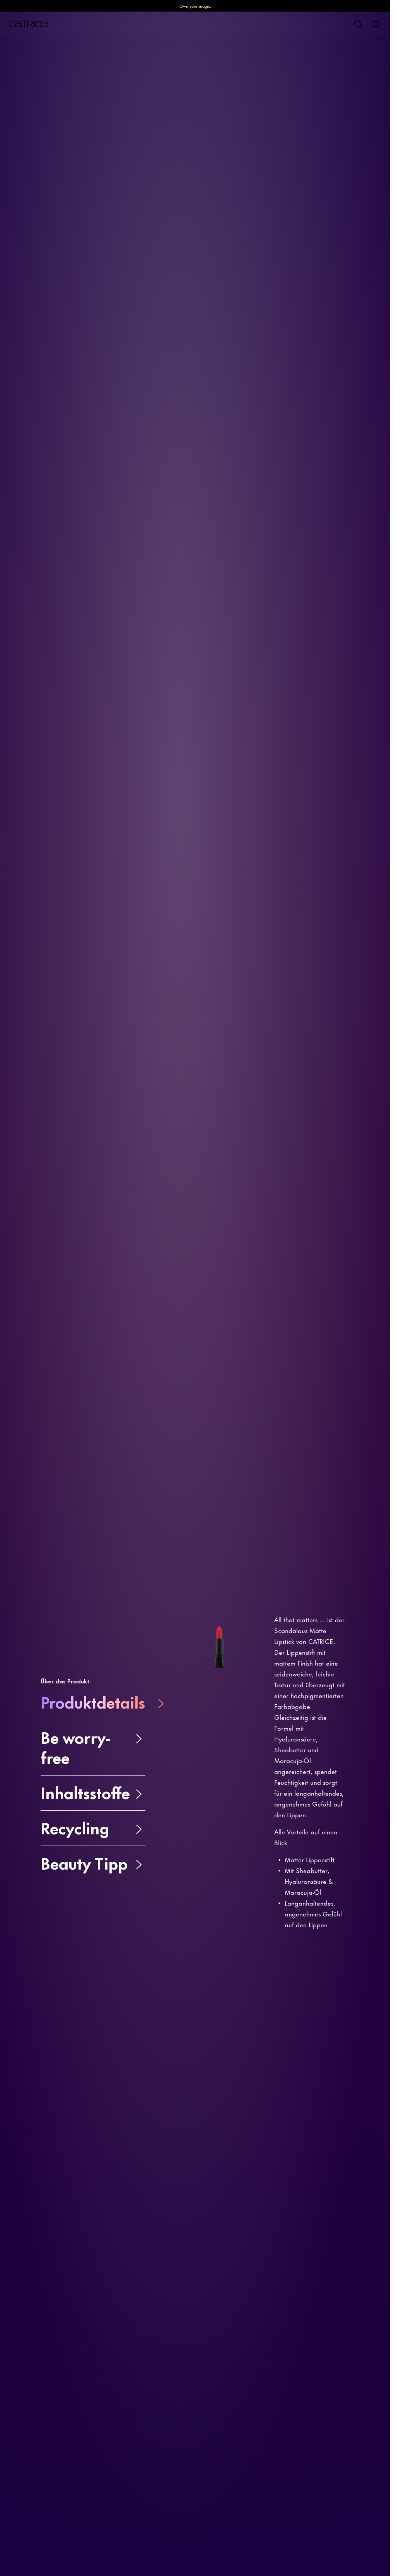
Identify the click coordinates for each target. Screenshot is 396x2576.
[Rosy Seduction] (316, 130)
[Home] (29, 24)
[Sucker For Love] (329, 130)
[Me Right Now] (302, 130)
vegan (21, 114)
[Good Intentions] (343, 130)
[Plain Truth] (288, 130)
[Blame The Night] (274, 130)
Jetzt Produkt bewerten (84, 175)
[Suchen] (358, 24)
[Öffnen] (376, 24)
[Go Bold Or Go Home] (357, 130)
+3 (274, 144)
